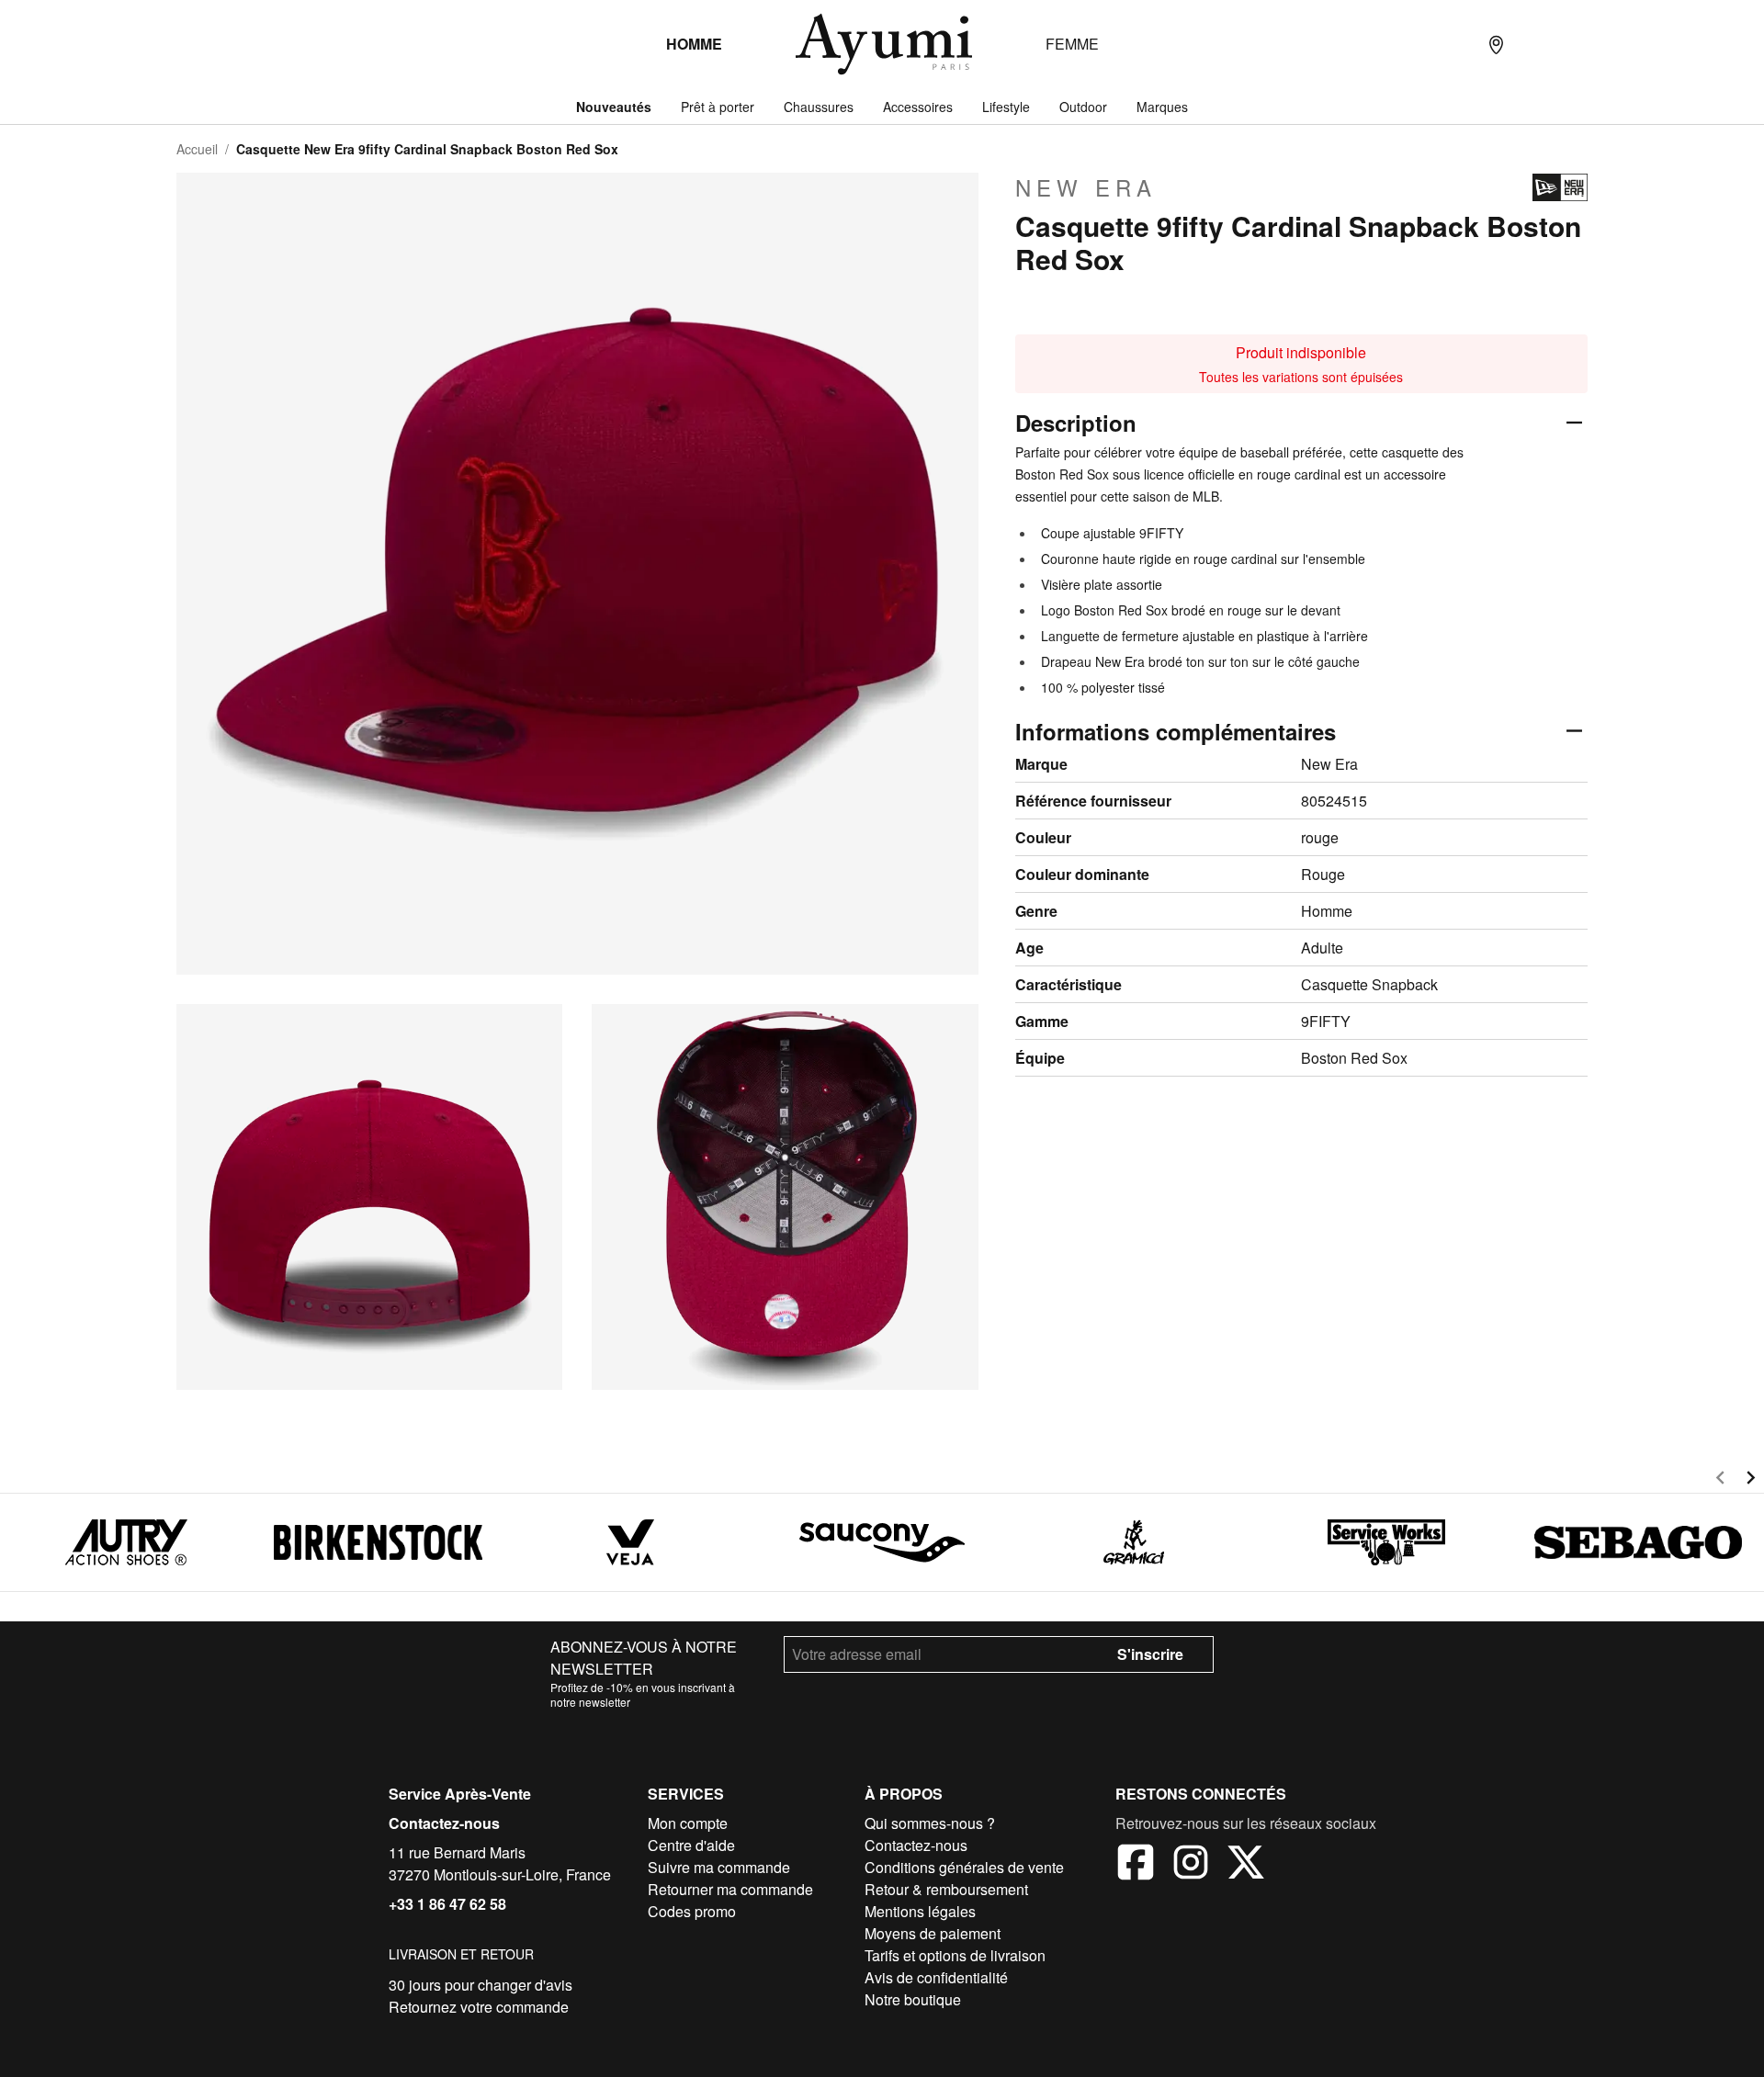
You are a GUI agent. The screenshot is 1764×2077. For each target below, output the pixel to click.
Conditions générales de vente (964, 1867)
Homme (694, 44)
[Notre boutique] (1496, 44)
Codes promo (692, 1911)
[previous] (1720, 1480)
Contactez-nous (444, 1823)
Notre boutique (913, 1999)
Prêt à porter (718, 107)
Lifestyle (1006, 107)
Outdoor (1083, 107)
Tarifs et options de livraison (955, 1955)
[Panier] (1569, 44)
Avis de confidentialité (936, 1977)
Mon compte (688, 1823)
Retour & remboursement (946, 1889)
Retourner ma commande (730, 1889)
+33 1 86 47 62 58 (447, 1904)
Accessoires (918, 107)
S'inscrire (1150, 1654)
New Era (1086, 187)
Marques (1162, 107)
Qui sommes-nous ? (930, 1823)
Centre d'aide (691, 1845)
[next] (1751, 1480)
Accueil (197, 149)
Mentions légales (920, 1911)
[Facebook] (1136, 1865)
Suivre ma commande (719, 1867)
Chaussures (819, 107)
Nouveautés (614, 107)
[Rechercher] (1459, 44)
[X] (1246, 1865)
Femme (1072, 44)
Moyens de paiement (933, 1933)
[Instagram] (1191, 1865)
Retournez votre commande (479, 2007)
